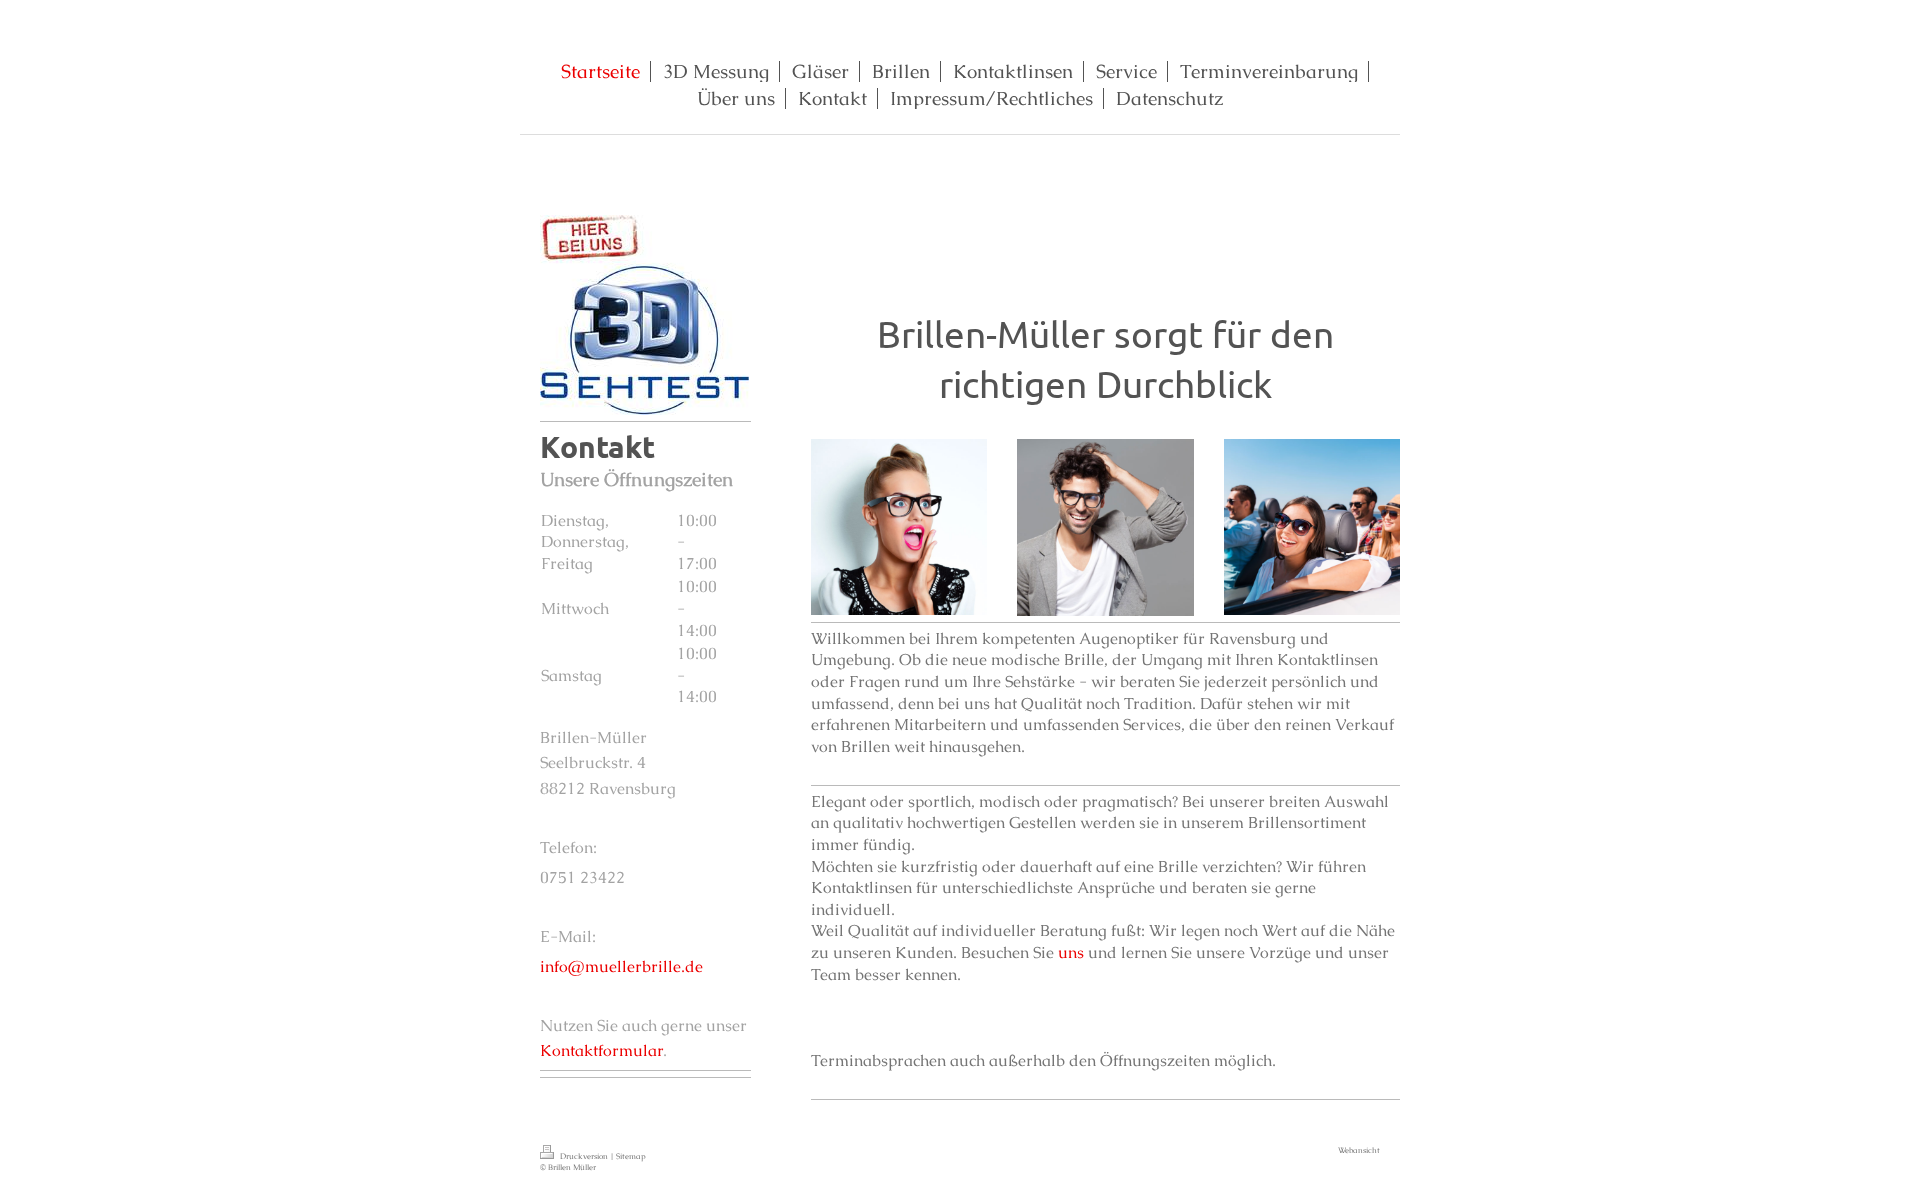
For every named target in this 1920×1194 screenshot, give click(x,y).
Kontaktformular (601, 1050)
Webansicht (1359, 1150)
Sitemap (631, 1156)
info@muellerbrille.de (621, 966)
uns (1071, 952)
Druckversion (584, 1156)
